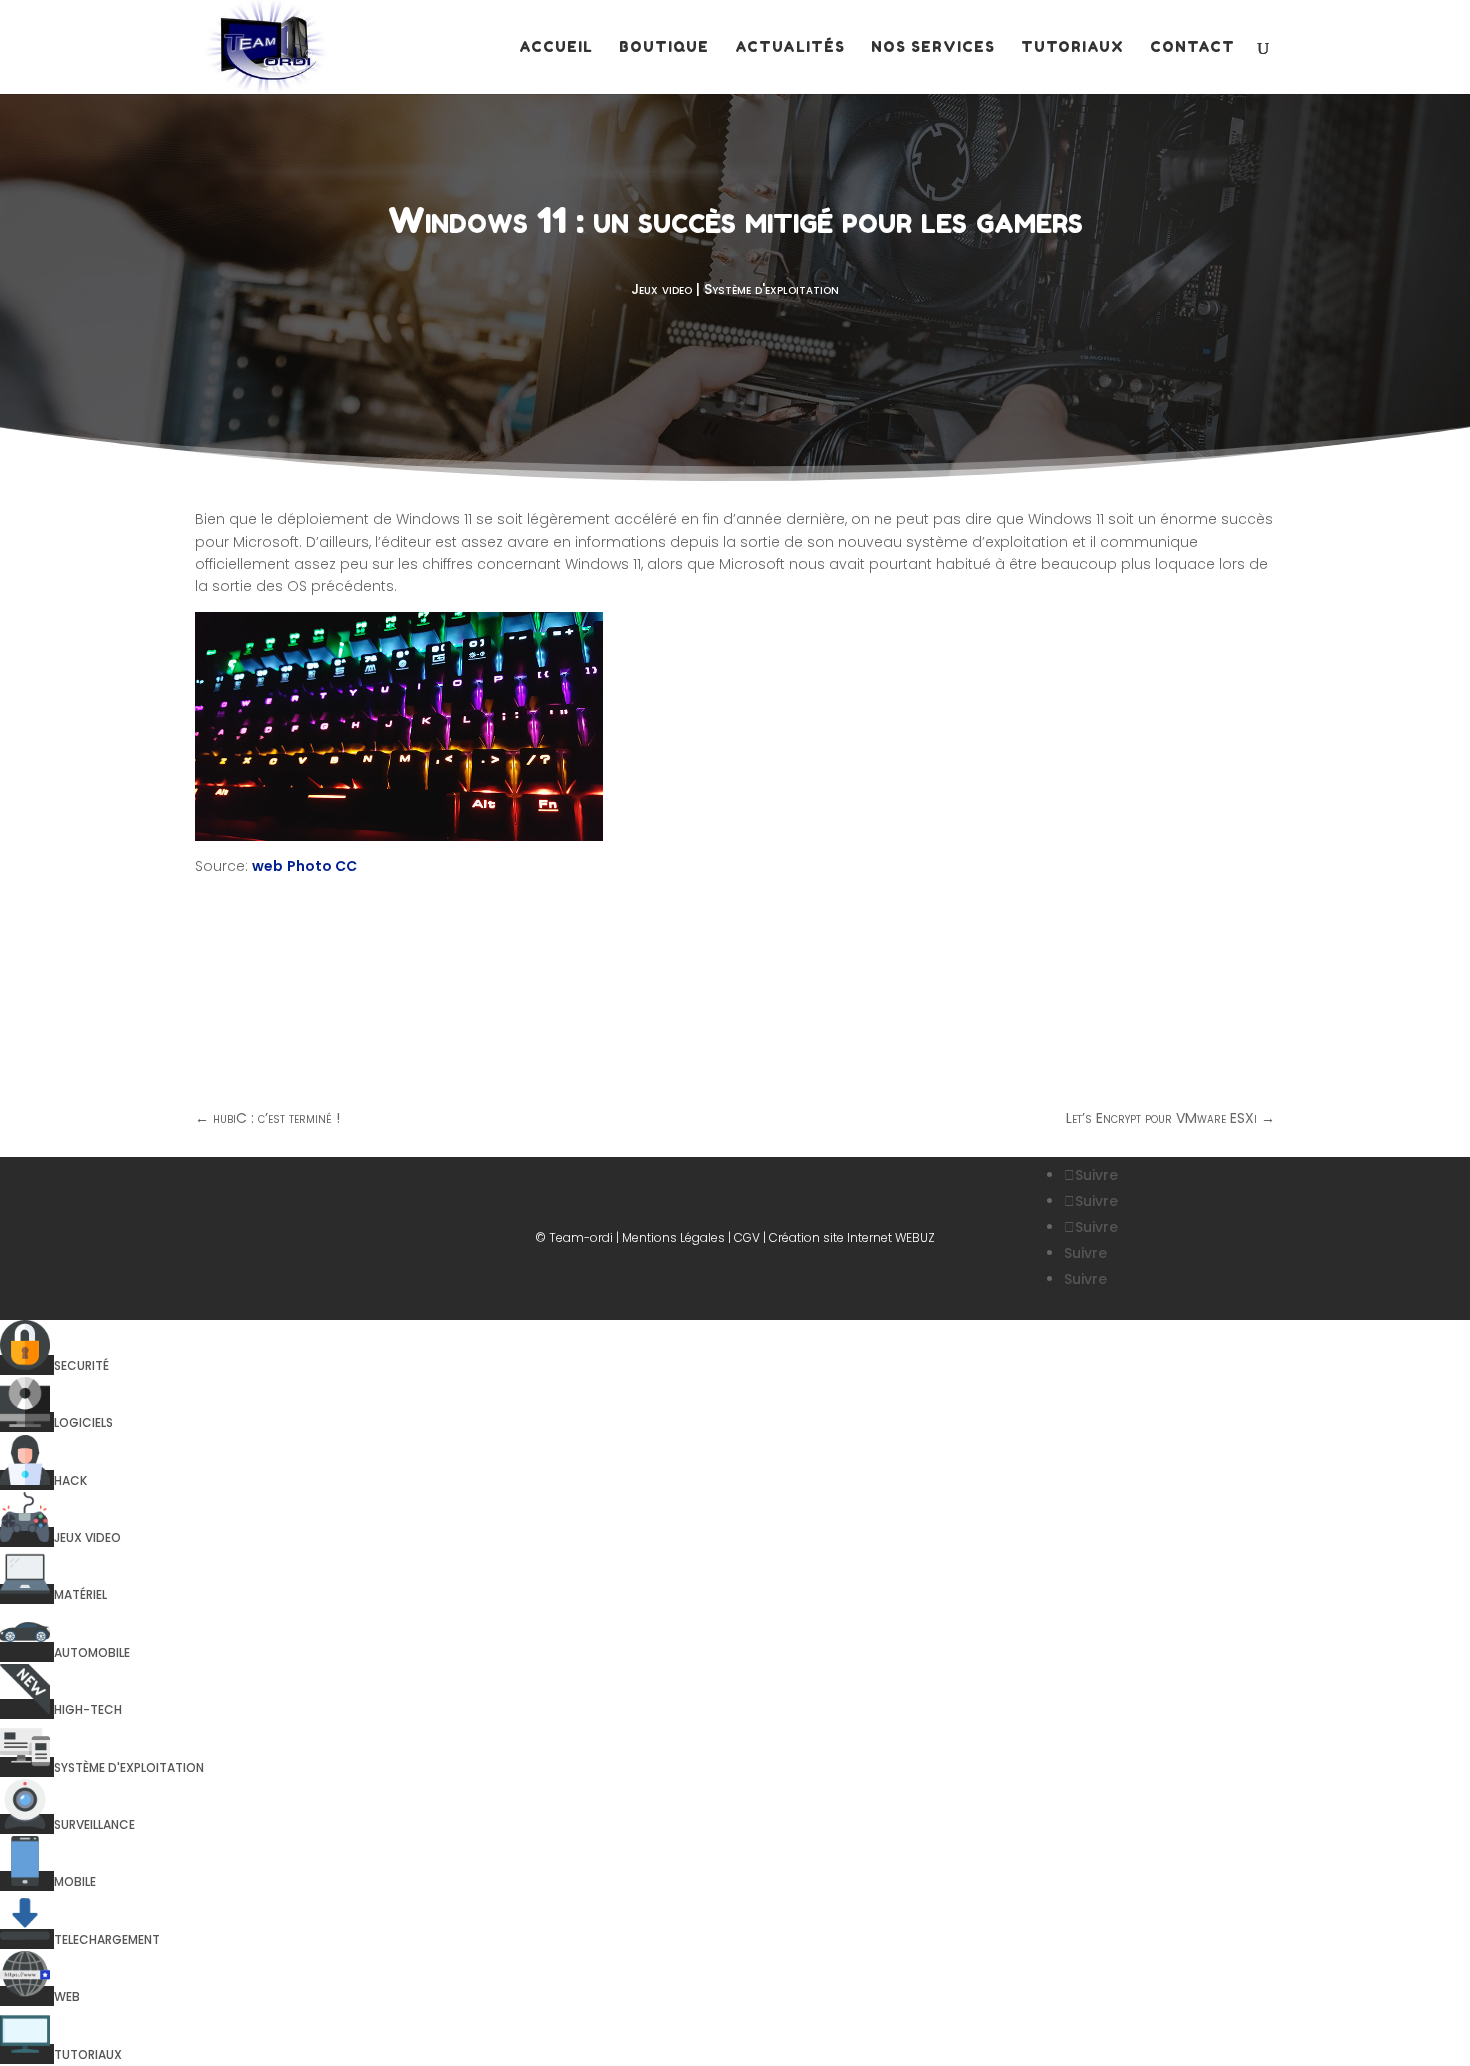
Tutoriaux (1072, 47)
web (267, 866)
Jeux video (661, 289)
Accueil (556, 47)
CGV (747, 1237)
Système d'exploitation (771, 289)
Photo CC (322, 866)
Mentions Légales (673, 1237)
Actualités (790, 47)
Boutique (664, 47)
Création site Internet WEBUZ (852, 1237)
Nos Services (933, 47)
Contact (1192, 47)
